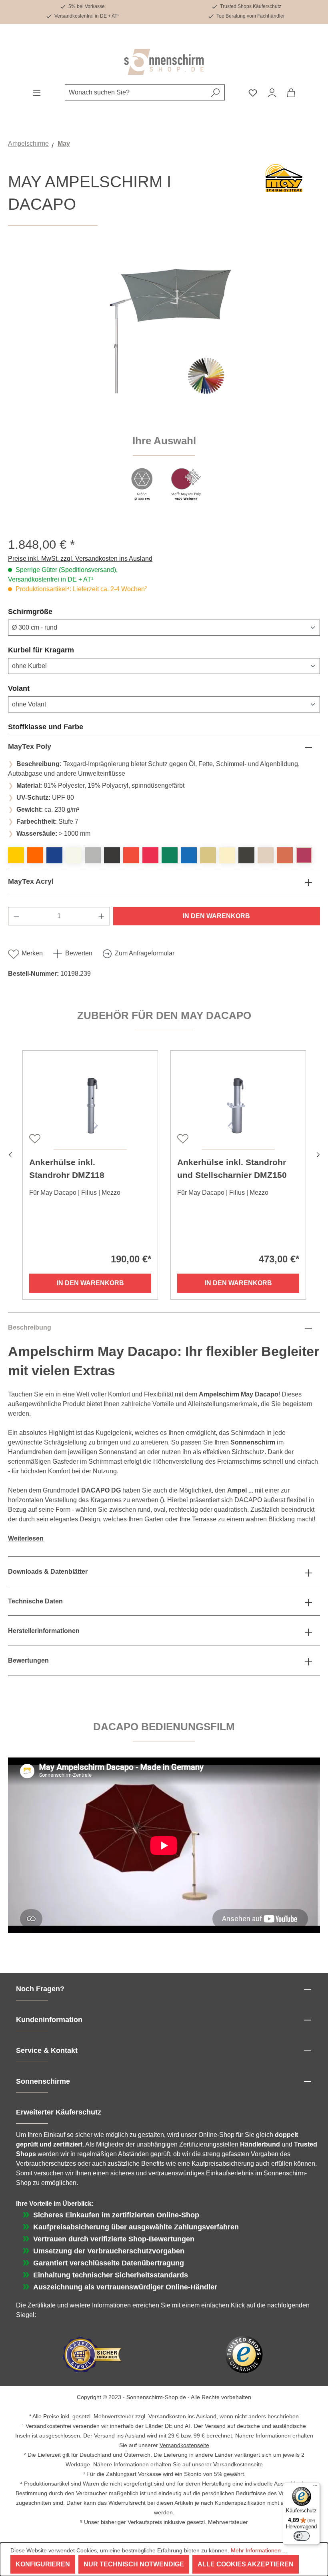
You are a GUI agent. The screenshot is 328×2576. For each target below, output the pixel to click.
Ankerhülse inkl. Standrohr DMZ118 (67, 1169)
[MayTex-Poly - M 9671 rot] (131, 855)
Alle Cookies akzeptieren (246, 2564)
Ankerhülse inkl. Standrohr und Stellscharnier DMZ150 (232, 1169)
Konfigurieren (43, 2564)
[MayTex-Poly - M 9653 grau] (93, 855)
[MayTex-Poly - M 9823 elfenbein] (227, 855)
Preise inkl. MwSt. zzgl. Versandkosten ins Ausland (80, 559)
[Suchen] (215, 92)
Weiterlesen (26, 1538)
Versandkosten (167, 2416)
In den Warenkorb (216, 916)
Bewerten (79, 953)
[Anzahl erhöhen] (102, 916)
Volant (38, 688)
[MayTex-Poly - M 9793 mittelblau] (189, 855)
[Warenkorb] (291, 92)
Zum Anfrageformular (145, 953)
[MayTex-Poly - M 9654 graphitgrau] (112, 855)
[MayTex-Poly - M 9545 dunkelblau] (54, 855)
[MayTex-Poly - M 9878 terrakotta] (285, 855)
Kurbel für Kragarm (60, 650)
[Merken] (34, 1138)
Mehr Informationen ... (259, 2550)
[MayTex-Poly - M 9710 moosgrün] (170, 855)
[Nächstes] (318, 1154)
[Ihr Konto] (272, 92)
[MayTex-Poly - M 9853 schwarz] (246, 855)
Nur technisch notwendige (134, 2564)
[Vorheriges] (10, 1154)
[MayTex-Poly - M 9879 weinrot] (304, 855)
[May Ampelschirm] (164, 337)
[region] (164, 381)
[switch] (302, 2536)
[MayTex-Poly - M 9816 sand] (208, 855)
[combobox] (136, 92)
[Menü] (37, 92)
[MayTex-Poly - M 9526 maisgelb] (16, 855)
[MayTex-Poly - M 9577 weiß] (74, 855)
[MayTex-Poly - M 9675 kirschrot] (150, 855)
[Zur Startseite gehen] (164, 62)
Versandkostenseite (184, 2445)
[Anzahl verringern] (16, 916)
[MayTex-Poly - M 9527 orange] (35, 855)
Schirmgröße (49, 611)
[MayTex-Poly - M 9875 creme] (266, 855)
